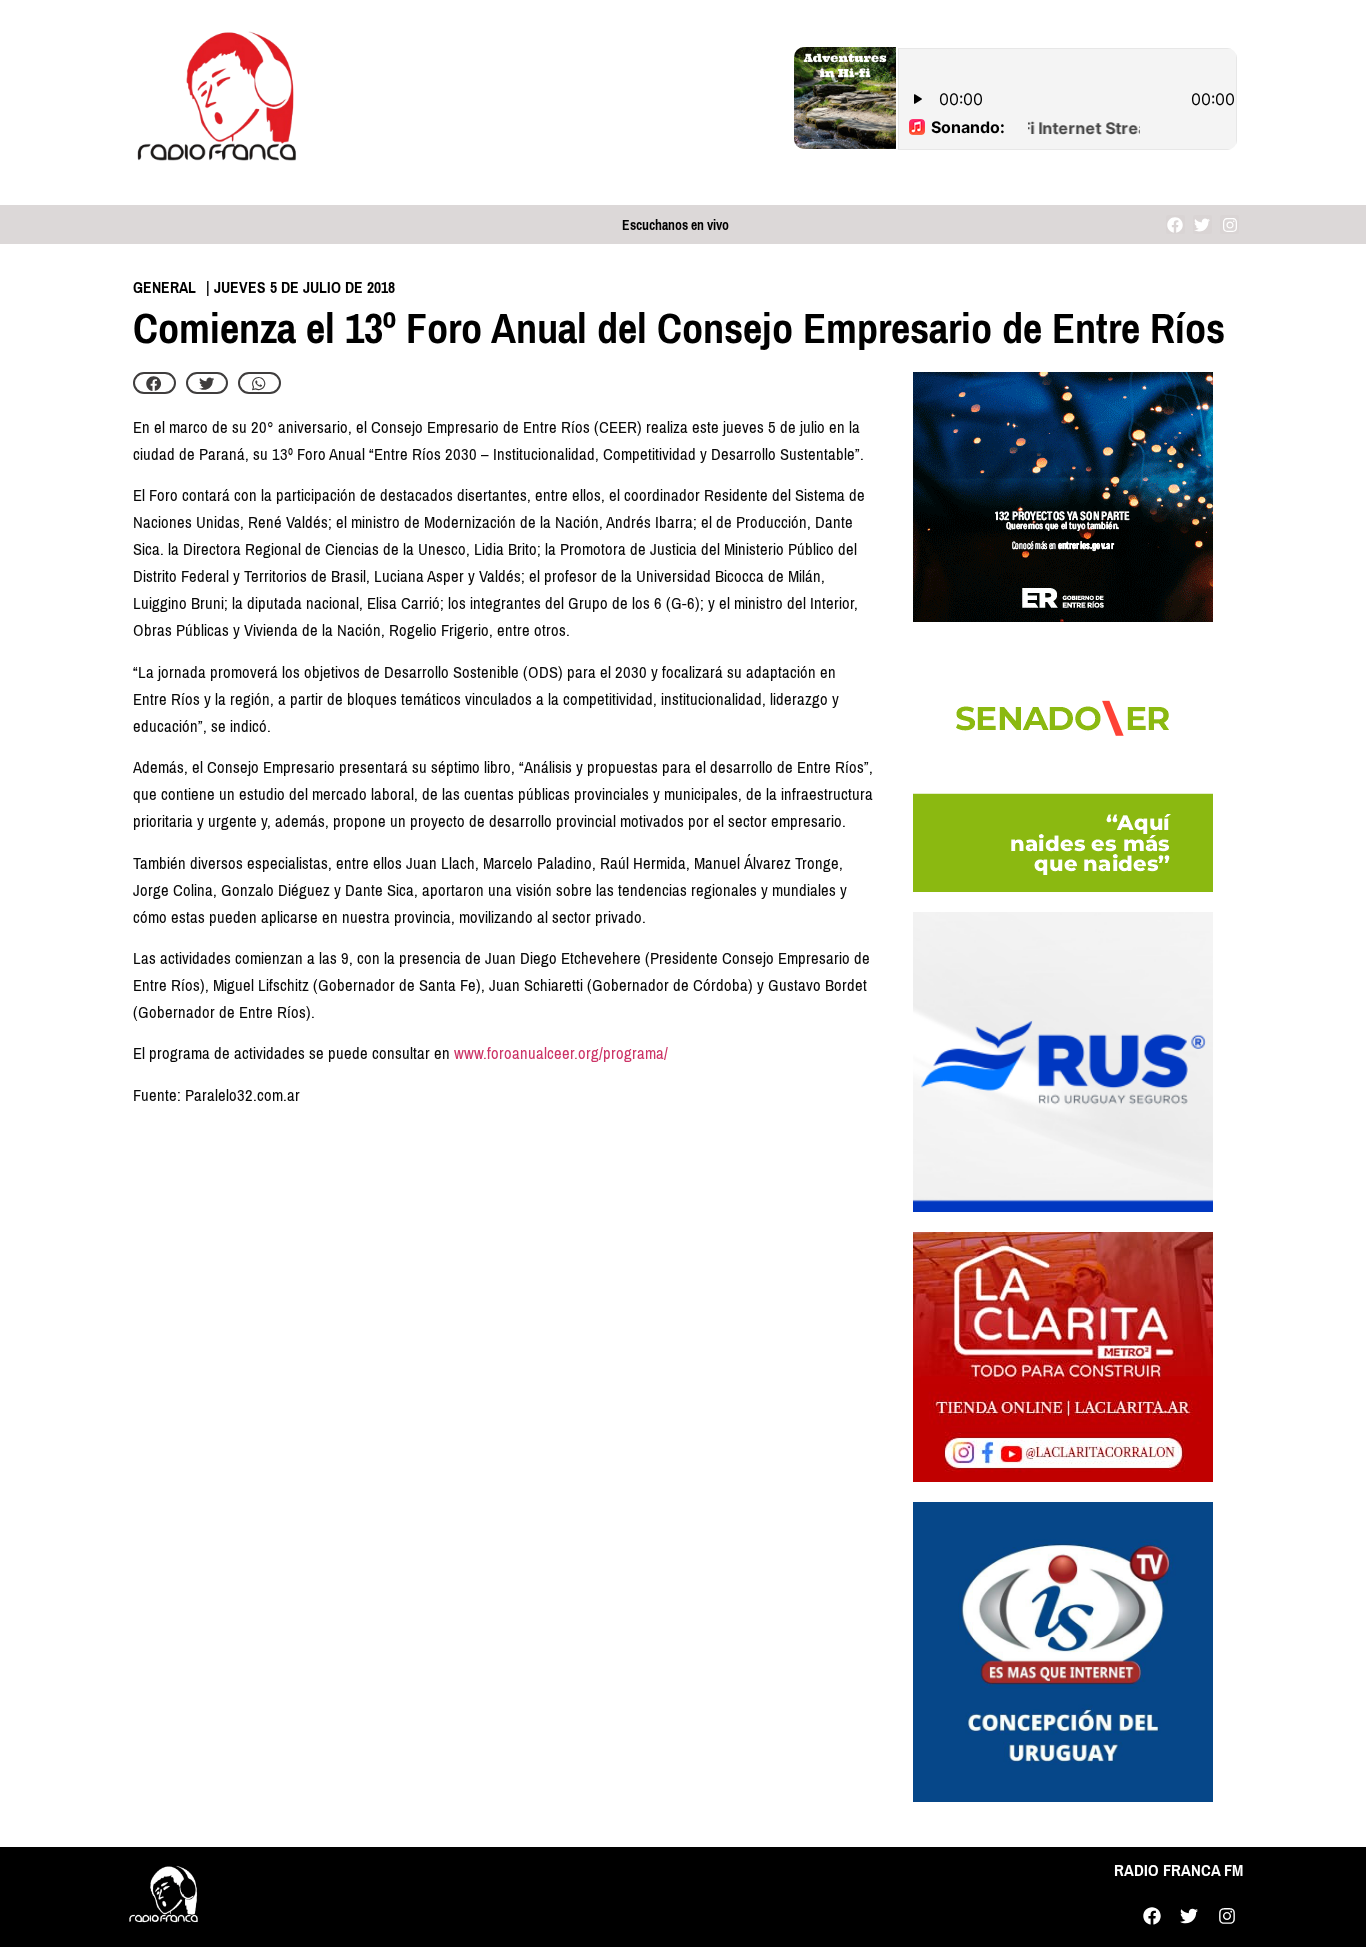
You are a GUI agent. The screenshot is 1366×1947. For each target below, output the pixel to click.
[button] (154, 383)
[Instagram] (1229, 224)
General (164, 287)
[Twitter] (1202, 224)
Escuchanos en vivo (675, 225)
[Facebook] (1175, 224)
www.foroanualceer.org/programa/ (561, 1053)
